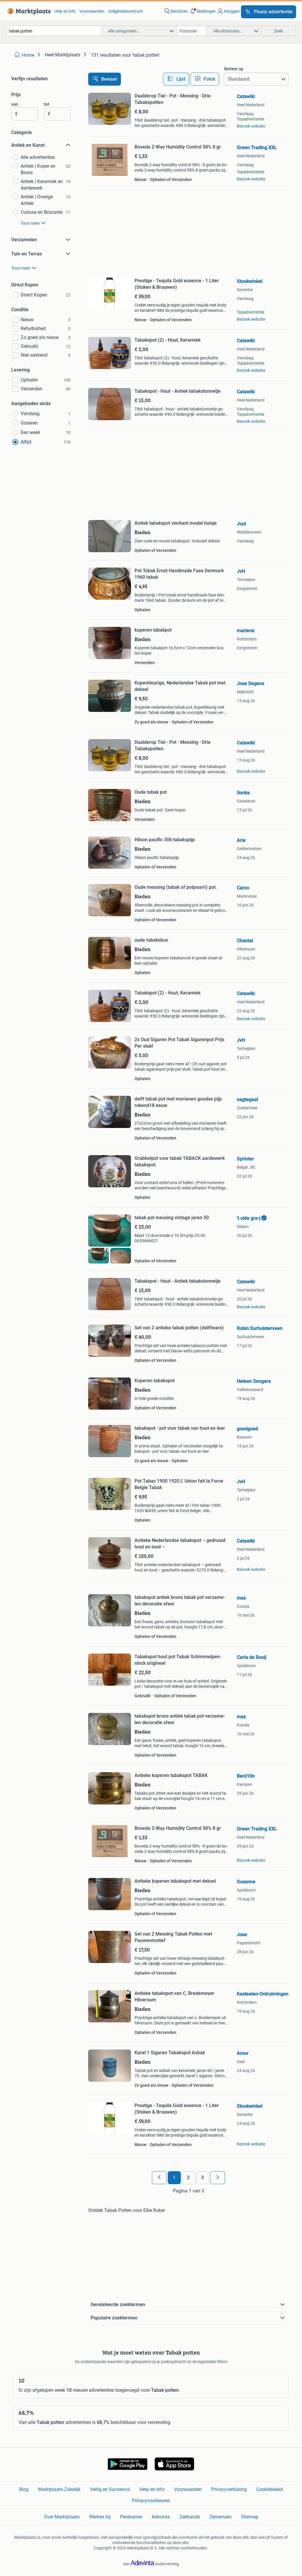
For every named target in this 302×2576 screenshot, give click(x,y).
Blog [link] (24, 2489)
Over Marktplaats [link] (62, 2517)
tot (47, 104)
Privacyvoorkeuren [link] (151, 2501)
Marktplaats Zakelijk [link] (59, 2489)
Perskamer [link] (131, 2517)
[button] (202, 11)
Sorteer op (234, 69)
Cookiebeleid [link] (270, 2489)
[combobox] (54, 31)
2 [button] (188, 2178)
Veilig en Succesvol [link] (110, 2489)
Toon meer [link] (30, 223)
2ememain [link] (220, 2517)
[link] (28, 11)
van (15, 104)
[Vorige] (159, 2178)
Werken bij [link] (100, 2517)
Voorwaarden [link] (92, 11)
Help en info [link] (65, 11)
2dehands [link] (190, 2517)
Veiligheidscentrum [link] (125, 11)
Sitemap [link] (250, 2517)
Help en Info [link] (152, 2489)
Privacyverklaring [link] (229, 2489)
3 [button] (202, 2178)
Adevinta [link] (161, 2517)
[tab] (176, 79)
